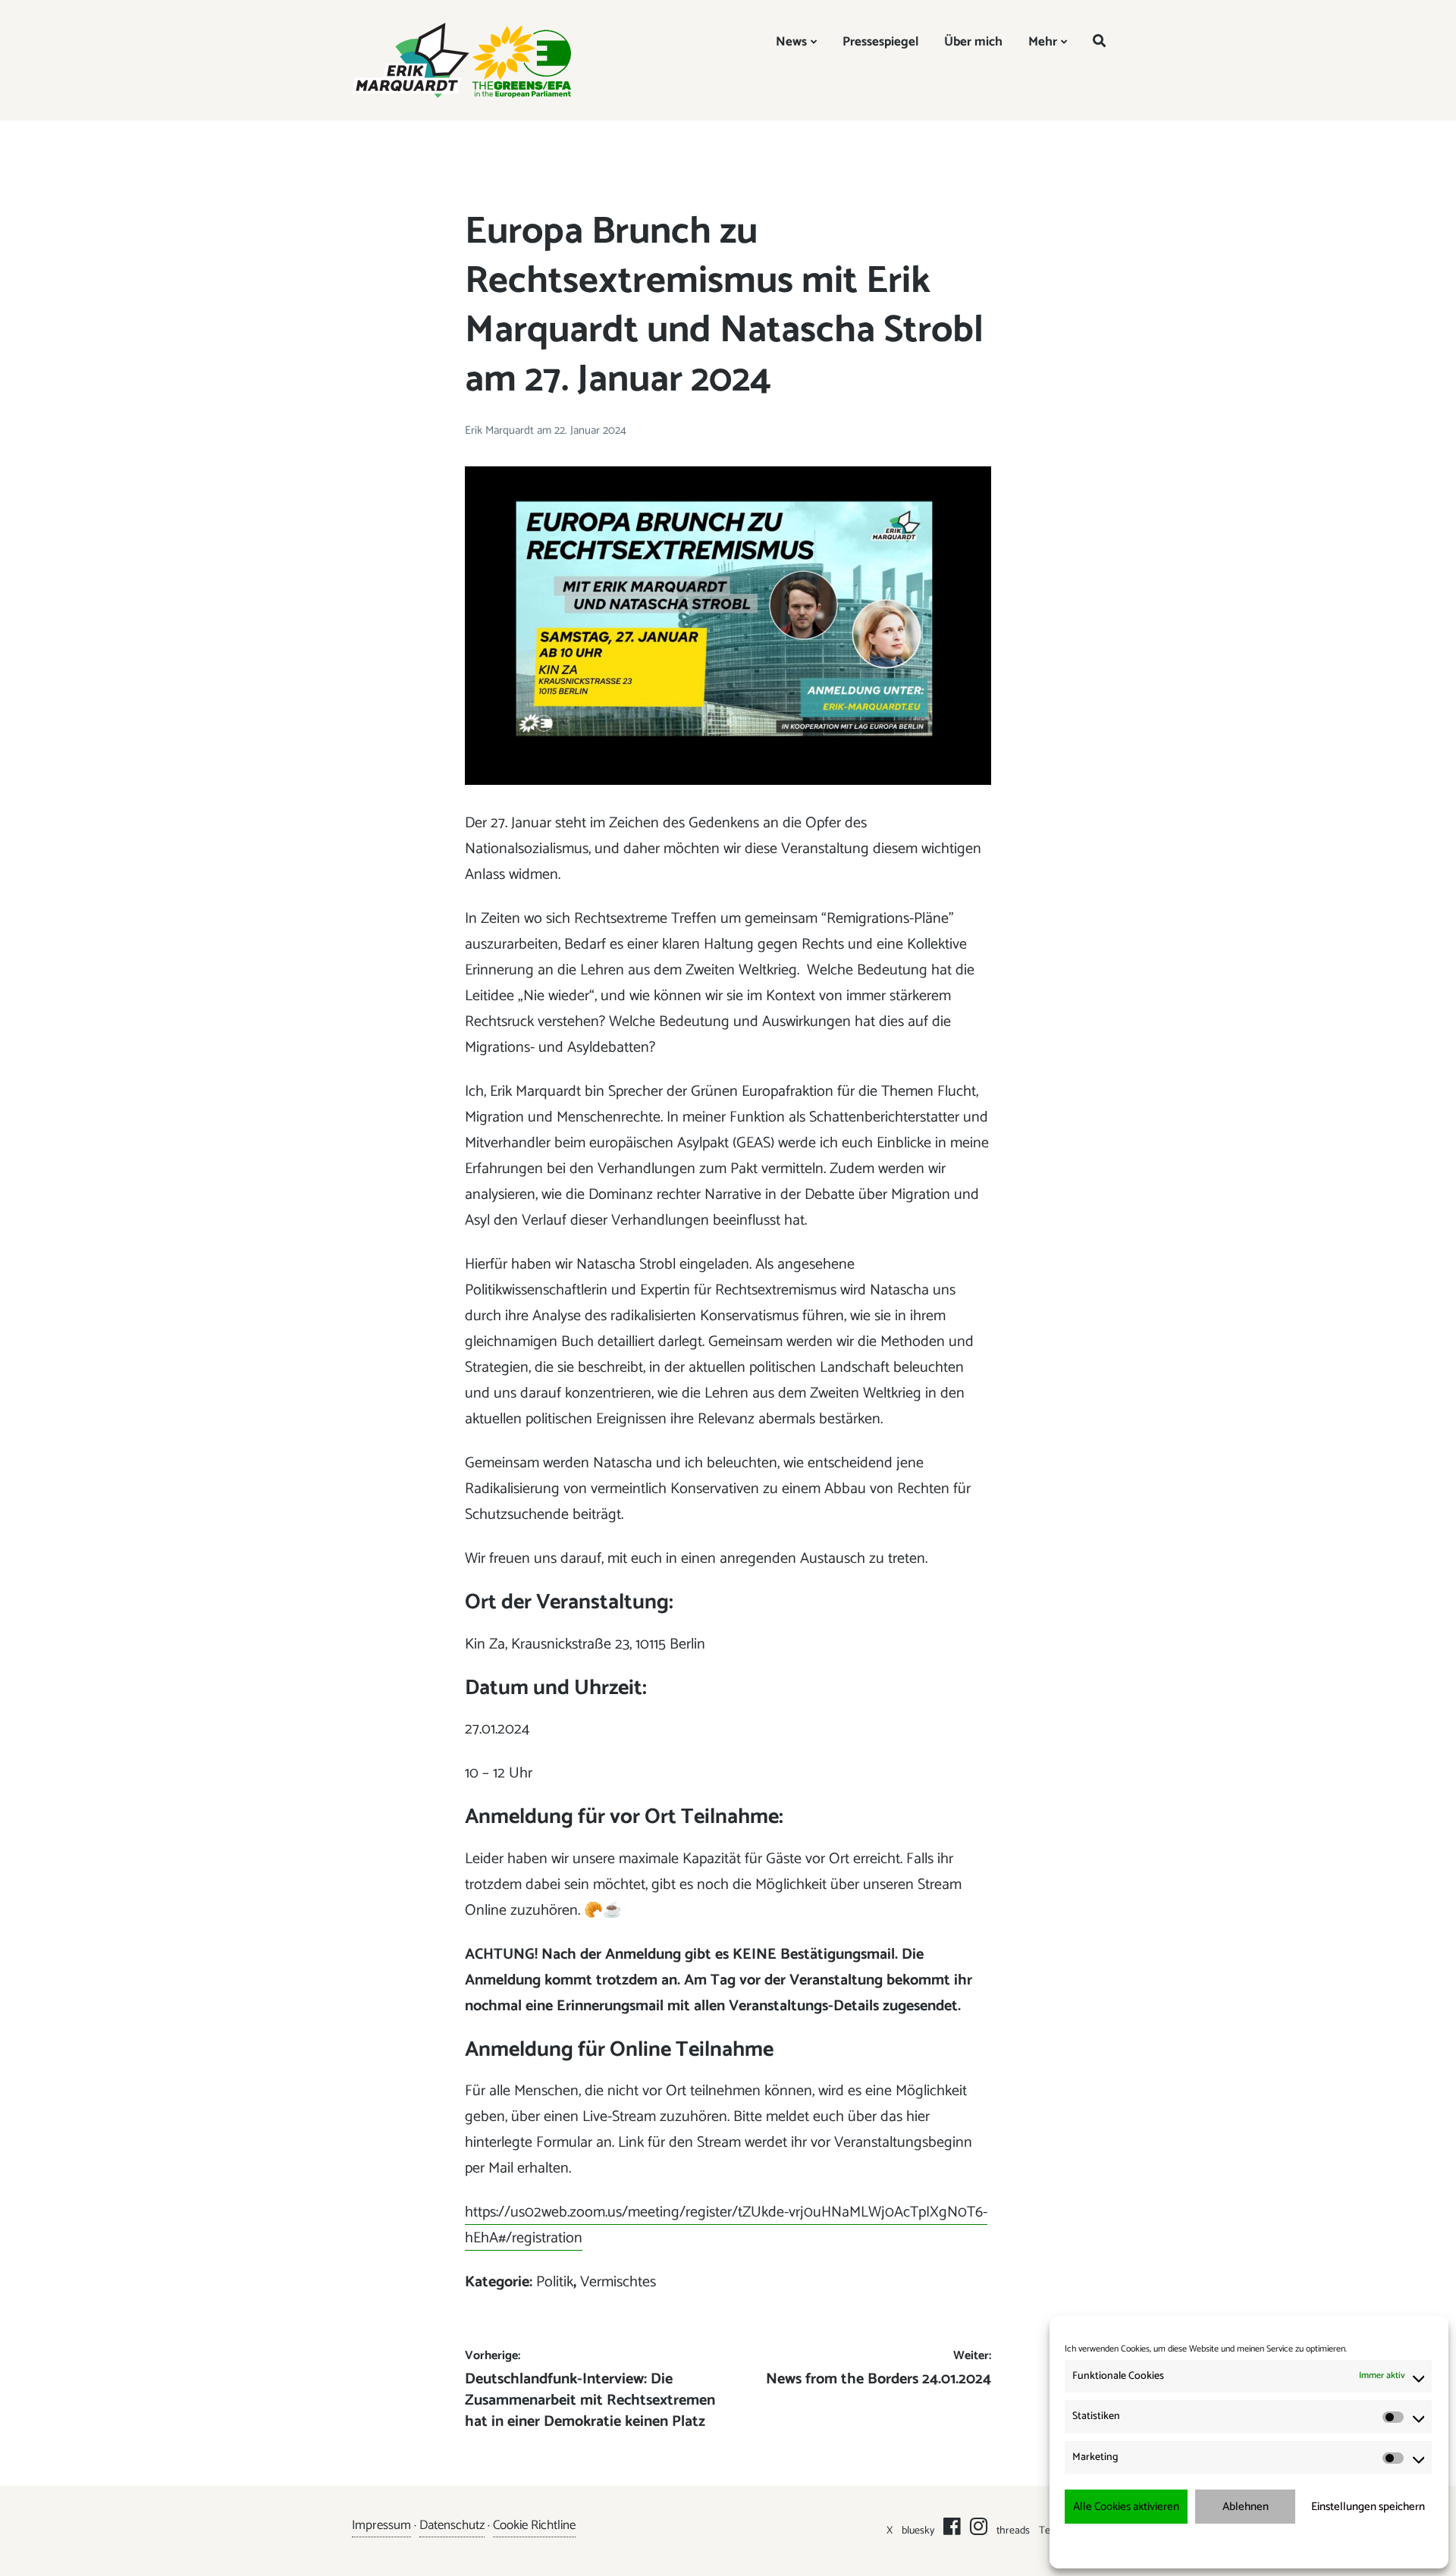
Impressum (1329, 2545)
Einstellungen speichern (1368, 2507)
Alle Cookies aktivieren (1126, 2507)
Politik (555, 2282)
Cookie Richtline (534, 2525)
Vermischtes (618, 2282)
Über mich (973, 42)
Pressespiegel (880, 42)
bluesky (918, 2531)
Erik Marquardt (501, 430)
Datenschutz (452, 2525)
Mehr (1043, 42)
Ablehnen (1246, 2507)
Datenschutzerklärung (1259, 2545)
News (791, 42)
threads (1013, 2531)
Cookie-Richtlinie (1180, 2545)
